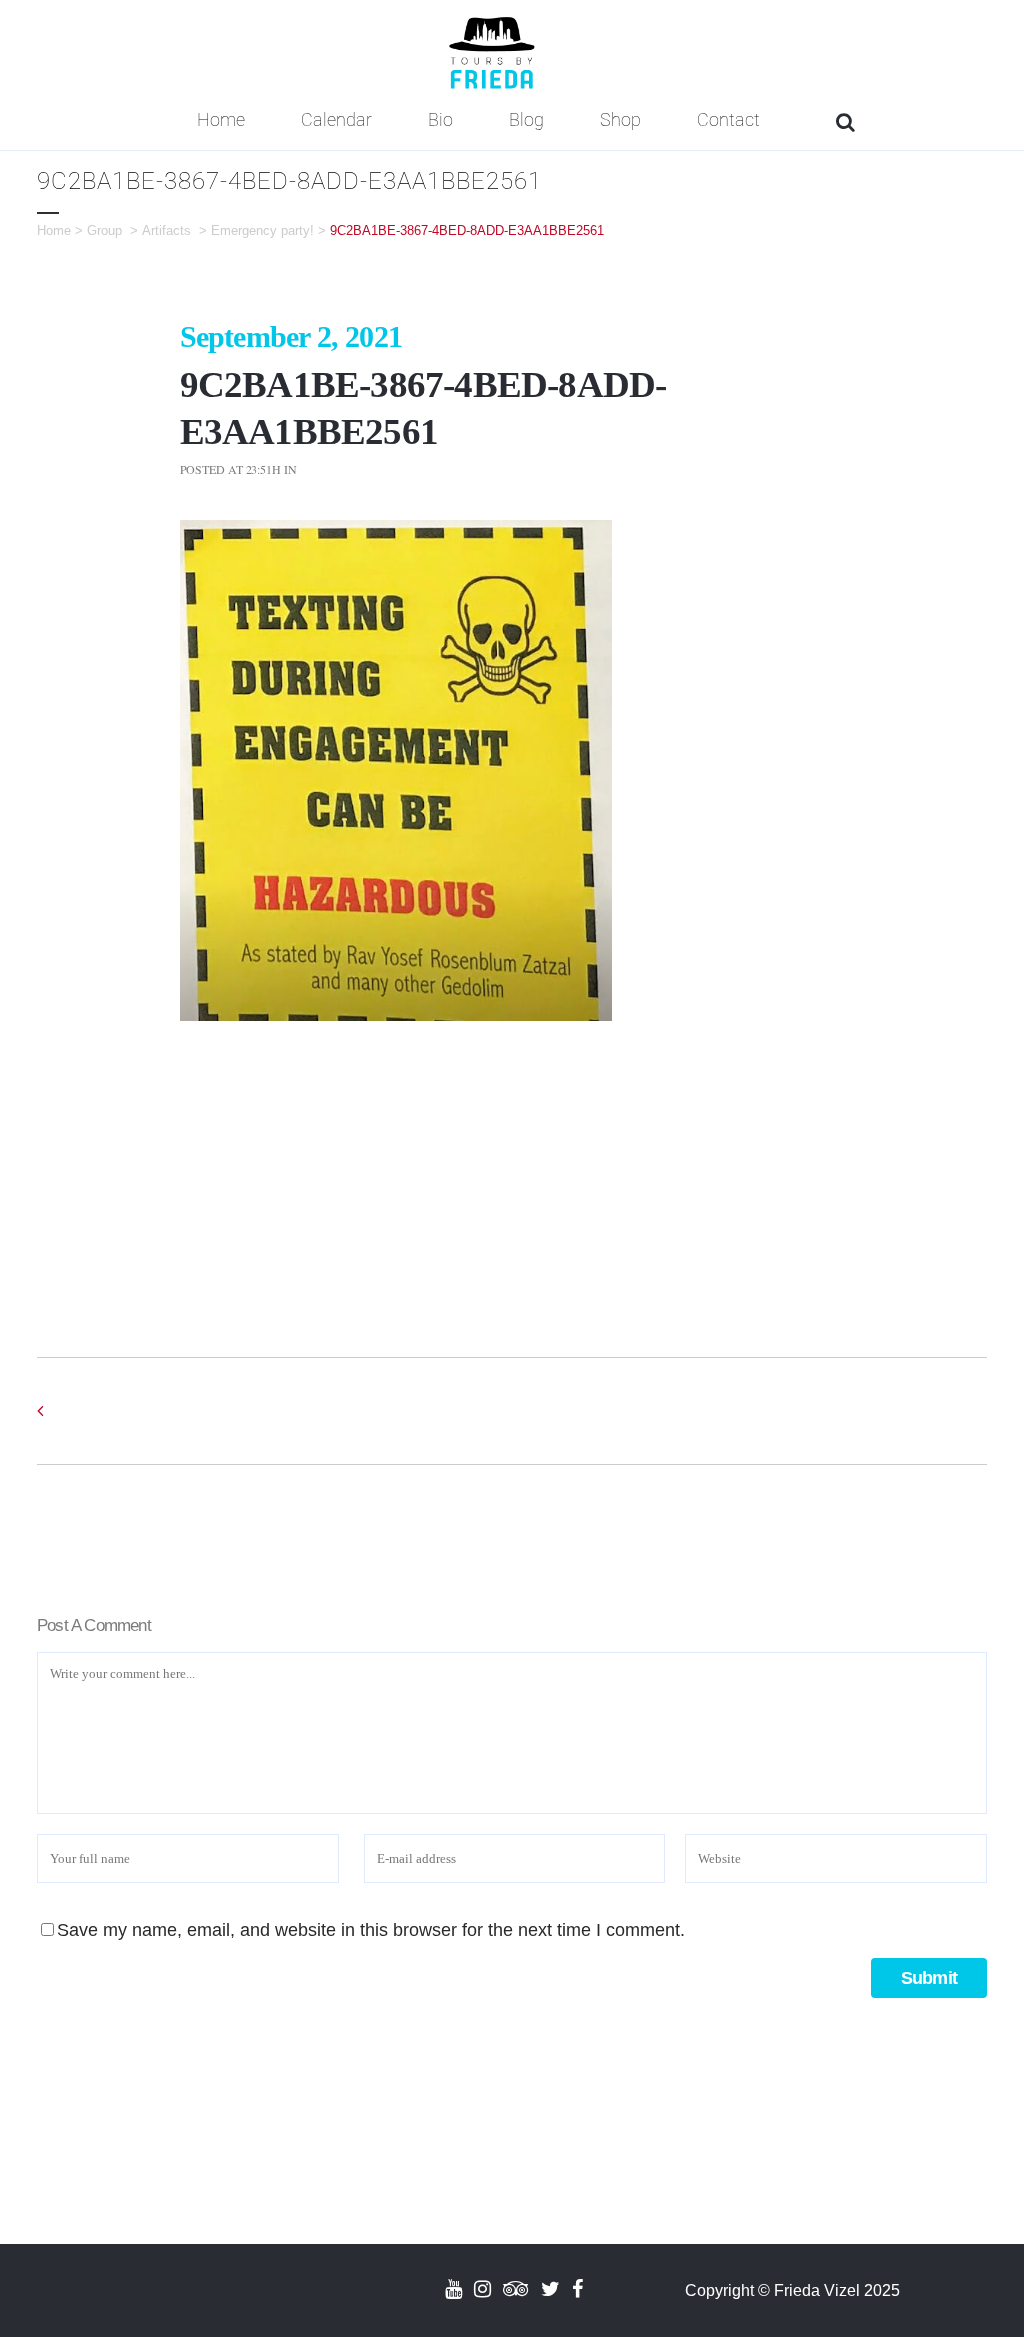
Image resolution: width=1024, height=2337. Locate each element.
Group (104, 230)
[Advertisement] (512, 1170)
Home (54, 230)
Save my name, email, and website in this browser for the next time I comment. (371, 1930)
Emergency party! (262, 230)
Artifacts (166, 230)
